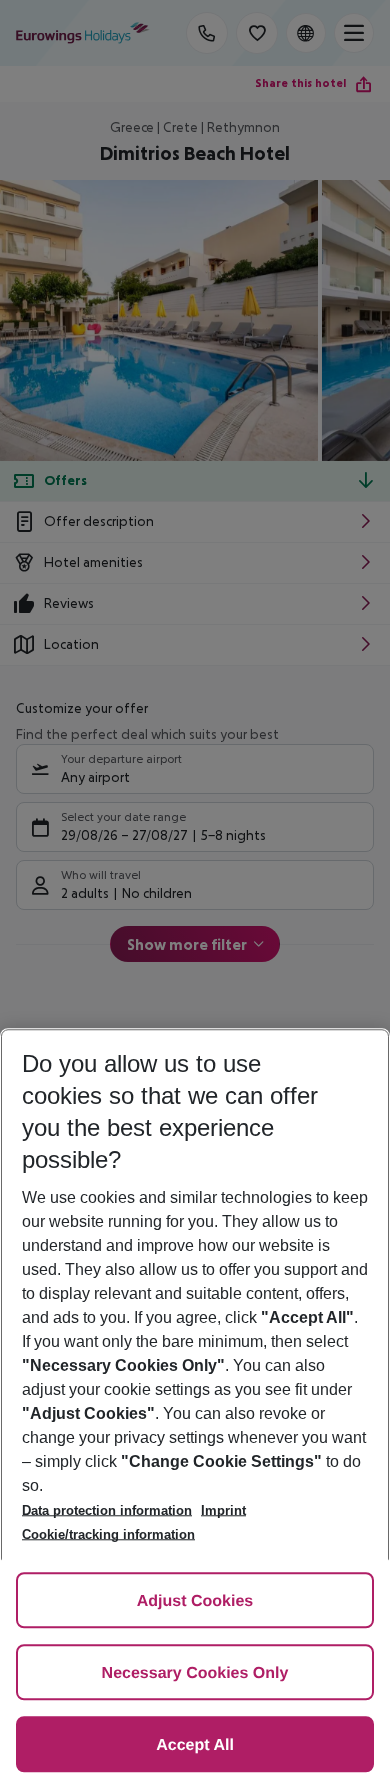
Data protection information (107, 1510)
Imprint (223, 1510)
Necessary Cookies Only (195, 1673)
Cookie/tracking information (108, 1534)
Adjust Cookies (195, 1601)
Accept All (195, 1745)
